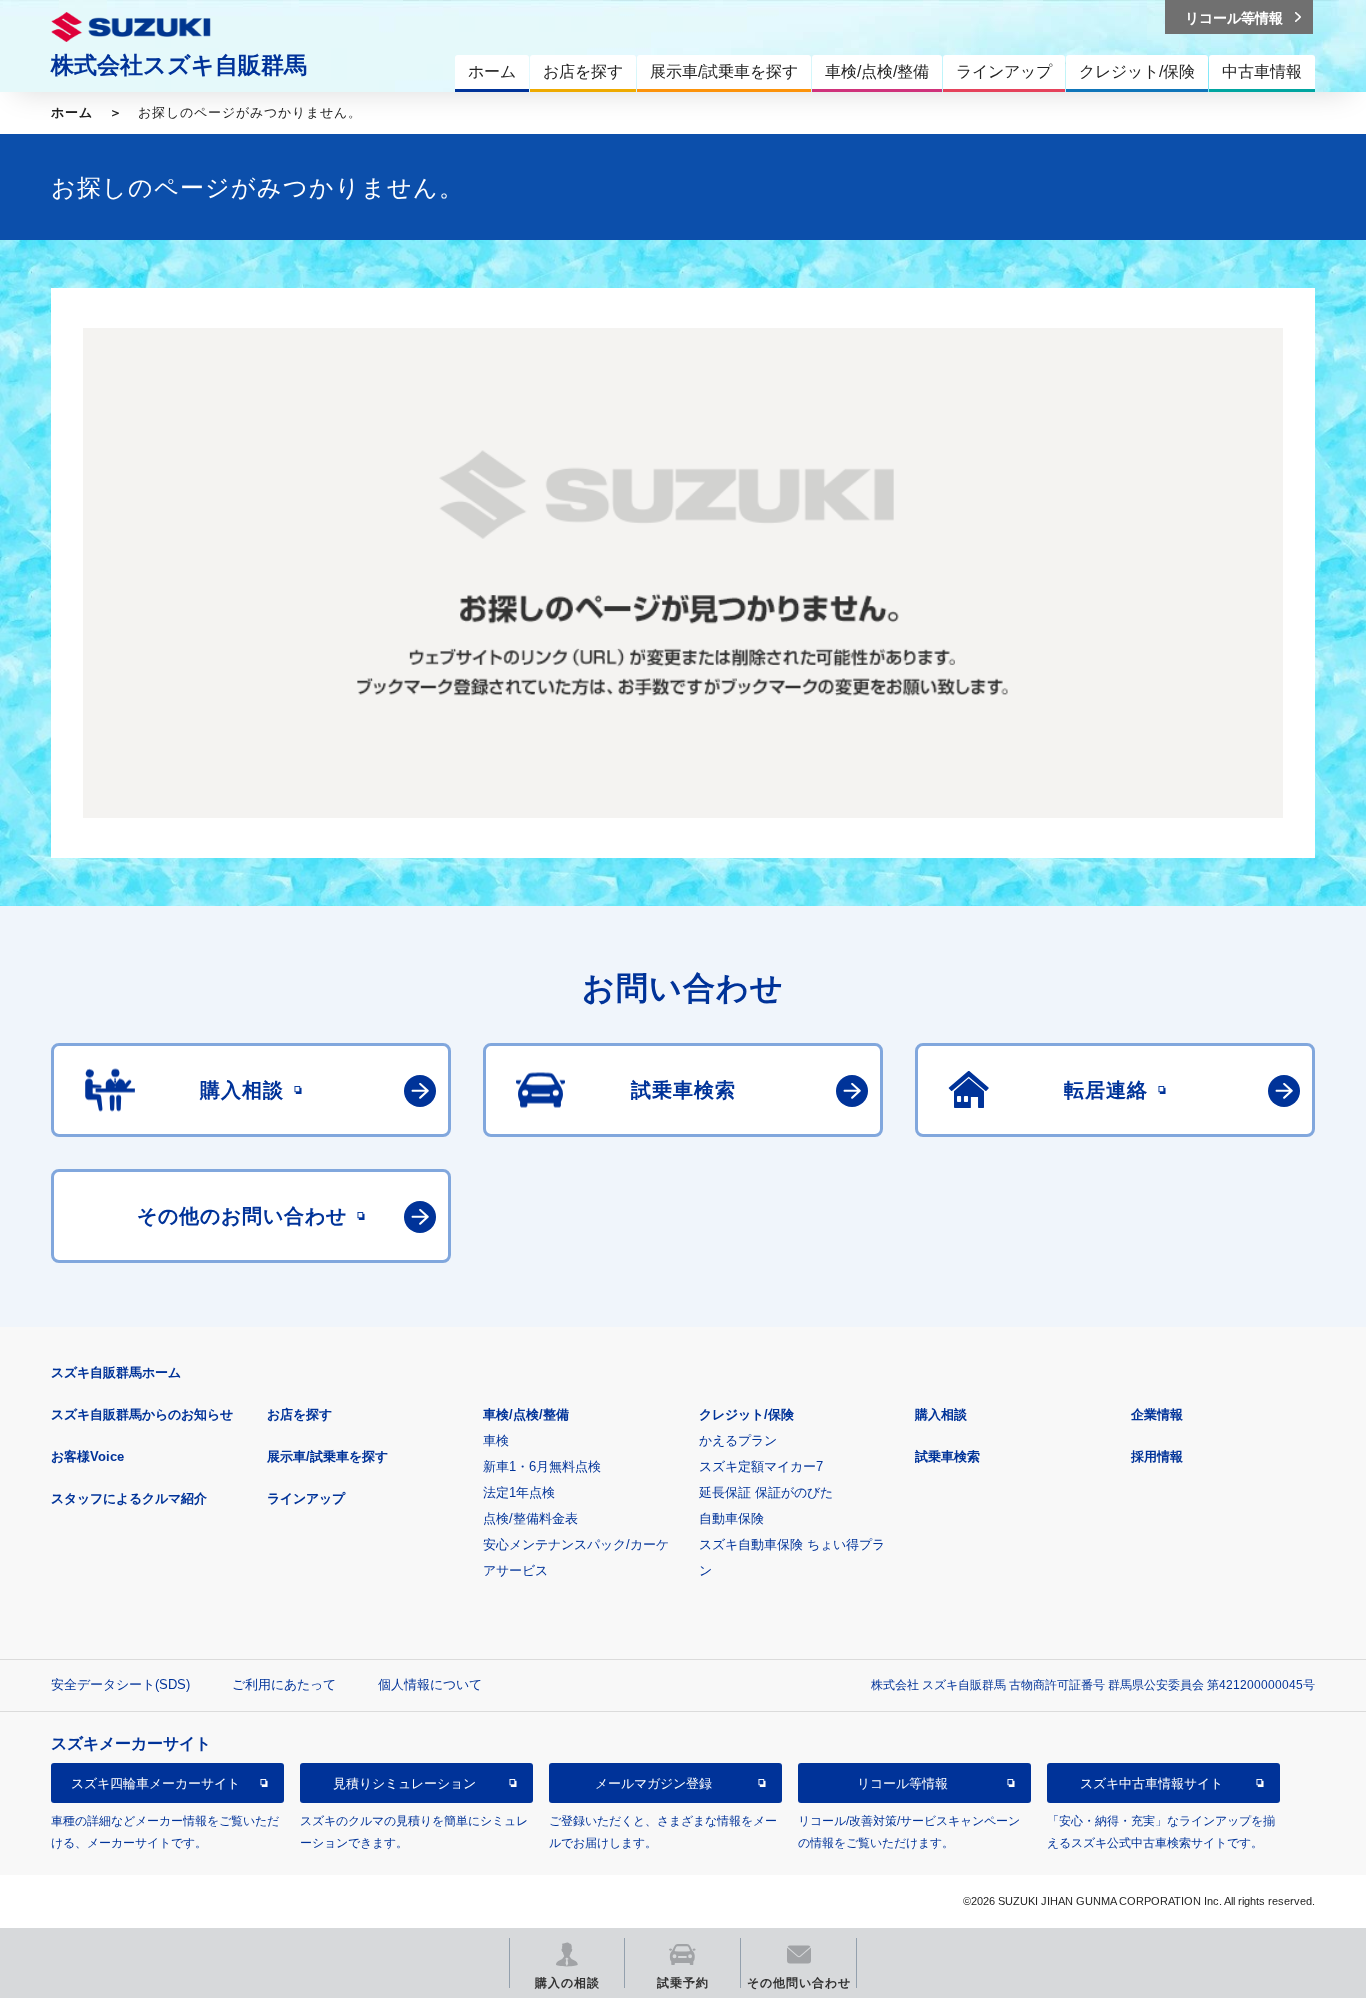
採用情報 (1157, 1456)
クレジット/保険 (746, 1414)
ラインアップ (306, 1498)
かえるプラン (738, 1440)
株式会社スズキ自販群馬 (179, 65)
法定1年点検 (519, 1492)
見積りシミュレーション (404, 1783)
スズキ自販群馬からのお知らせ (142, 1414)
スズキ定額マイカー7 (761, 1466)
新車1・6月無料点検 (542, 1466)
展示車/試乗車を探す (327, 1456)
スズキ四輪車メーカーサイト (155, 1783)
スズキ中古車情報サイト (1151, 1783)
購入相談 (941, 1414)
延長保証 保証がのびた (766, 1492)
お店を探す (299, 1414)
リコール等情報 (902, 1783)
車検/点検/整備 (526, 1414)
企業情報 (1157, 1414)
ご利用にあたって (284, 1684)
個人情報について (430, 1684)
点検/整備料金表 (530, 1518)
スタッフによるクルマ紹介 (129, 1498)
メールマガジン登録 (653, 1783)
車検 (496, 1440)
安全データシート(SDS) (120, 1684)
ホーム (72, 112)
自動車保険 (731, 1518)
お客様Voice (87, 1456)
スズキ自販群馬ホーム (116, 1372)
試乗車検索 (947, 1456)
